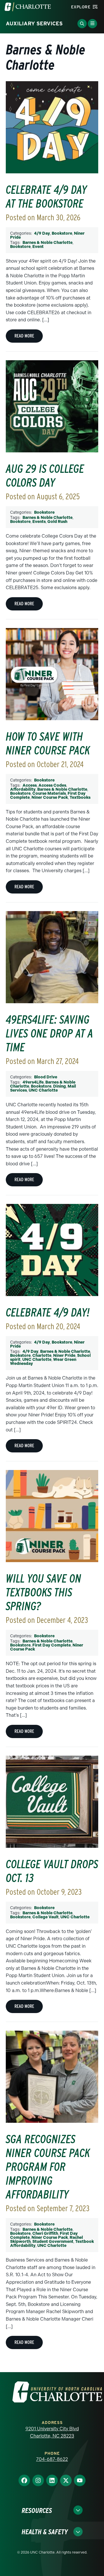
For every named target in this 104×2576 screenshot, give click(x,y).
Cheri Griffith (45, 2233)
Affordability (23, 789)
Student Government (53, 2242)
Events (39, 522)
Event (38, 247)
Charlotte (42, 1356)
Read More (24, 336)
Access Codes (52, 785)
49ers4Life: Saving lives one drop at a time (50, 1033)
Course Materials (49, 793)
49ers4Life (33, 1082)
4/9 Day (42, 233)
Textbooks (80, 797)
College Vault (45, 1917)
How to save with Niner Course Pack (48, 743)
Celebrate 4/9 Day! (48, 1312)
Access (30, 785)
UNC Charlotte (43, 1090)
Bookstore (62, 233)
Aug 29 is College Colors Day (45, 476)
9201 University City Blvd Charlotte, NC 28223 (52, 2432)
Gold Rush (57, 522)
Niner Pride (64, 1356)
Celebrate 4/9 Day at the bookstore (46, 197)
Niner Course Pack (50, 797)
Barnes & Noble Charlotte (48, 243)
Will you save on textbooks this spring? (43, 1592)
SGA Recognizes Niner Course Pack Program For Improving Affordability (48, 2167)
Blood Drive (46, 1077)
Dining (60, 1086)
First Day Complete (52, 1645)
